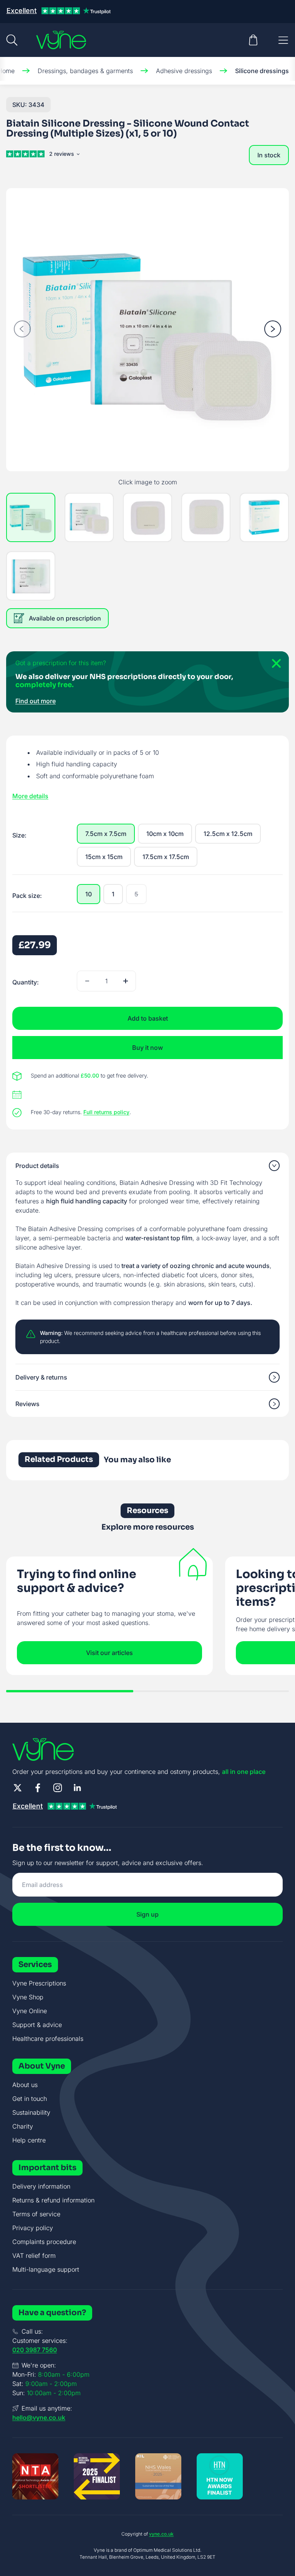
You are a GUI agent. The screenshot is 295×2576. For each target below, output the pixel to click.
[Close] (273, 667)
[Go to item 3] (147, 517)
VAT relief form (34, 2256)
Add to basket (148, 1018)
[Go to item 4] (206, 517)
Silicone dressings (262, 71)
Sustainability (31, 2112)
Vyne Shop (28, 1997)
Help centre (29, 2140)
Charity (23, 2126)
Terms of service (36, 2214)
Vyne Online (30, 2011)
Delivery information (41, 2186)
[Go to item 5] (264, 517)
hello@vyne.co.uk (39, 2418)
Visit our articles (109, 1653)
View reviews (64, 155)
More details (30, 796)
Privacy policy (33, 2228)
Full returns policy (106, 1112)
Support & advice (37, 2025)
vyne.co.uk (161, 2534)
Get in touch (30, 2099)
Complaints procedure (44, 2242)
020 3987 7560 (35, 2350)
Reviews (27, 1404)
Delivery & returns (41, 1377)
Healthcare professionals (48, 2039)
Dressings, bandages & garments (85, 71)
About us (25, 2085)
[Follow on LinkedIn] (78, 1788)
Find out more (36, 701)
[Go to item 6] (31, 576)
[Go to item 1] (31, 517)
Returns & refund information (53, 2200)
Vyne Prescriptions (39, 1983)
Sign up (147, 1914)
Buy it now (147, 1048)
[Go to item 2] (89, 517)
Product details (37, 1166)
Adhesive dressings (184, 71)
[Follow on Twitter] (18, 1788)
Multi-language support (46, 2269)
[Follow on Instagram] (58, 1788)
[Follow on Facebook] (38, 1788)
